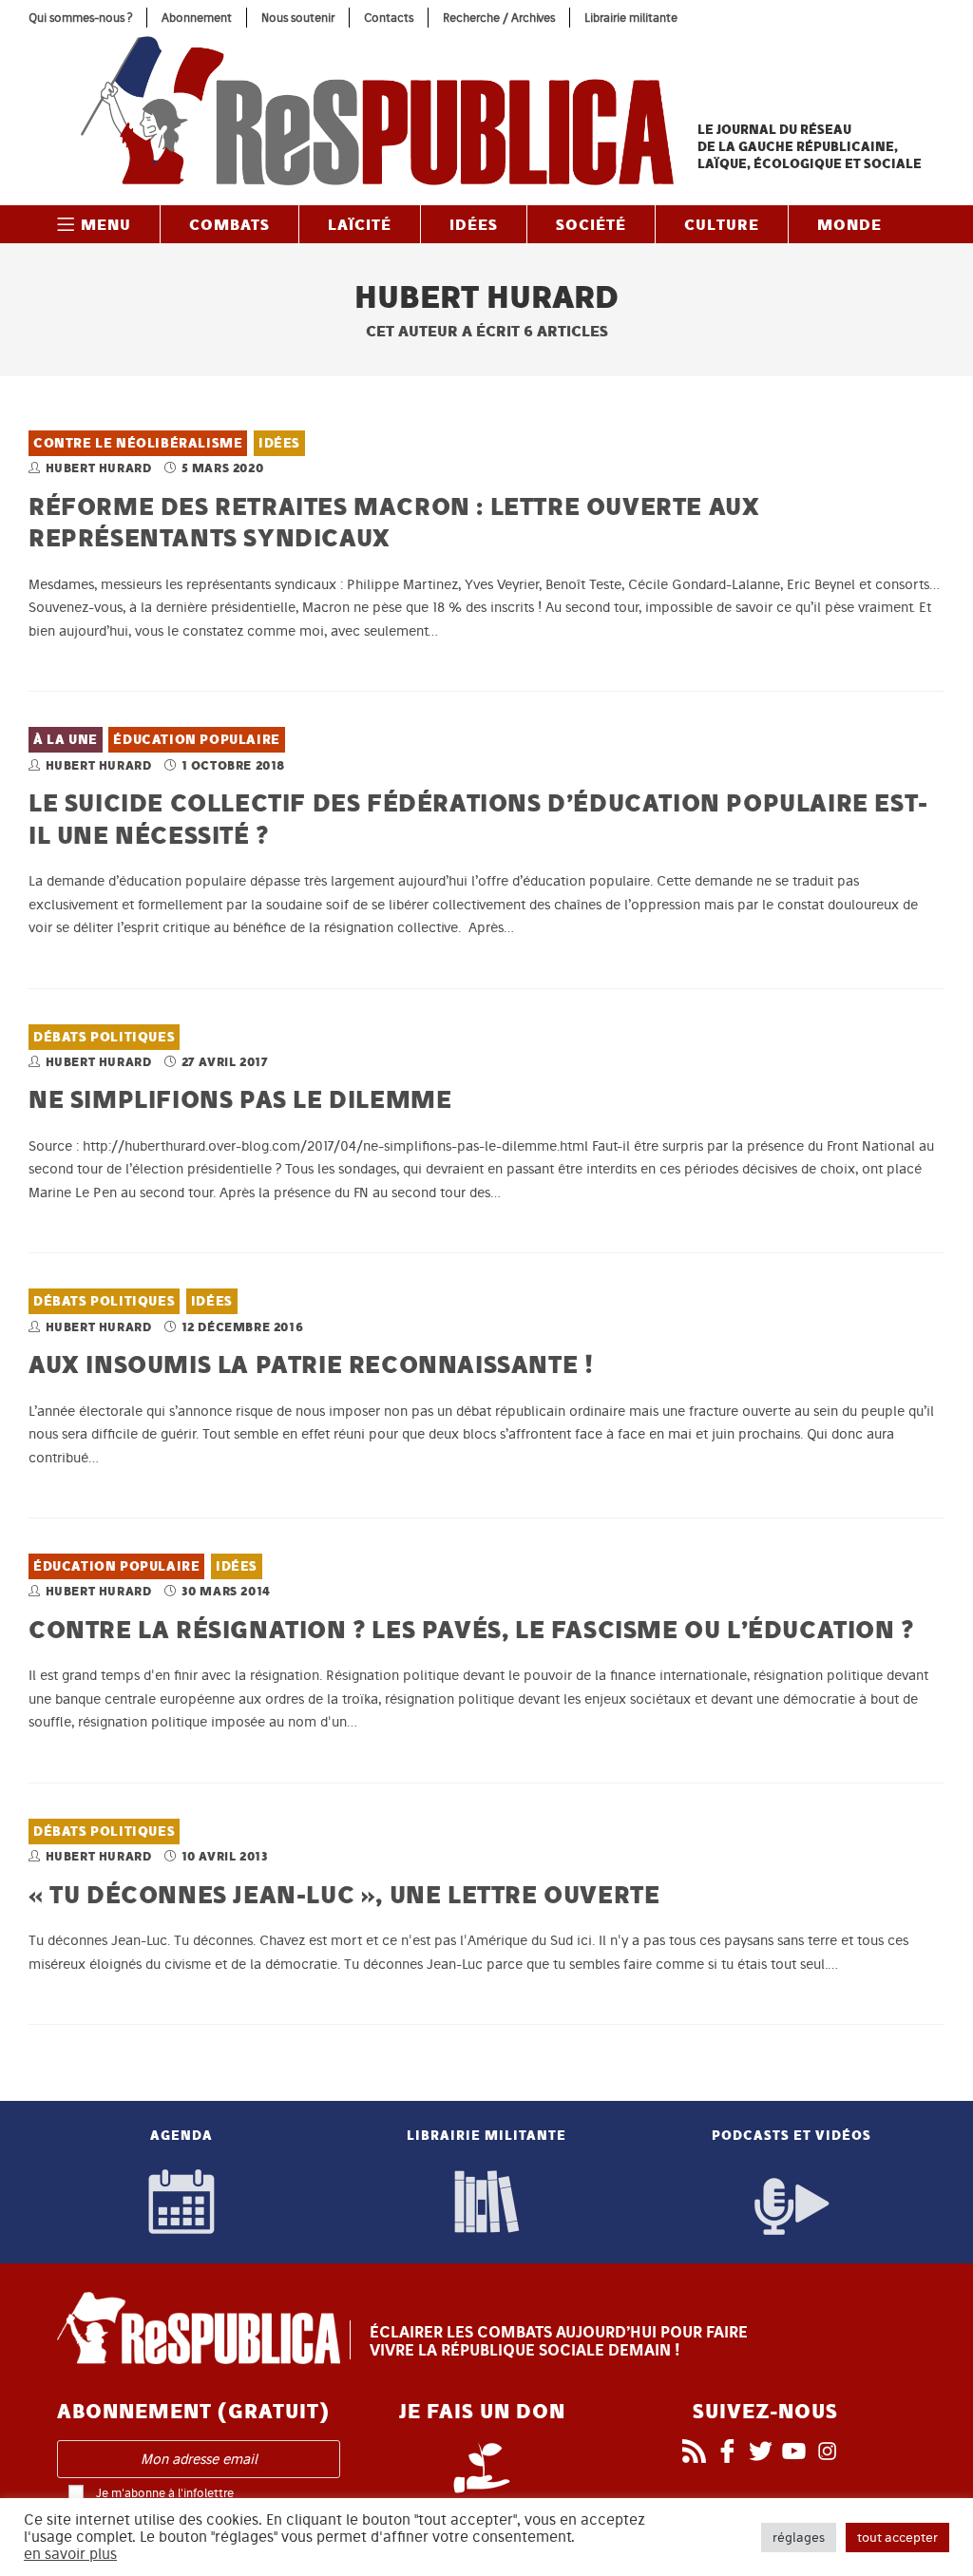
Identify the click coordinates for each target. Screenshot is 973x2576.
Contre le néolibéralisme (138, 443)
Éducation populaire (196, 740)
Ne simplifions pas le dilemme (240, 1099)
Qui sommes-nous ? (80, 18)
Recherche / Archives (499, 18)
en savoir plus (70, 2554)
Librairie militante (631, 18)
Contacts (389, 18)
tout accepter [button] (897, 2538)
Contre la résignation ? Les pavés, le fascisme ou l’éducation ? (471, 1629)
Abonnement (197, 18)
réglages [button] (799, 2538)
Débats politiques (104, 1037)
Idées (279, 443)
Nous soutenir (298, 18)
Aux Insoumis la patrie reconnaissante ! (311, 1364)
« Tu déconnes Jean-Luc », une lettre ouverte (344, 1894)
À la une (66, 740)
